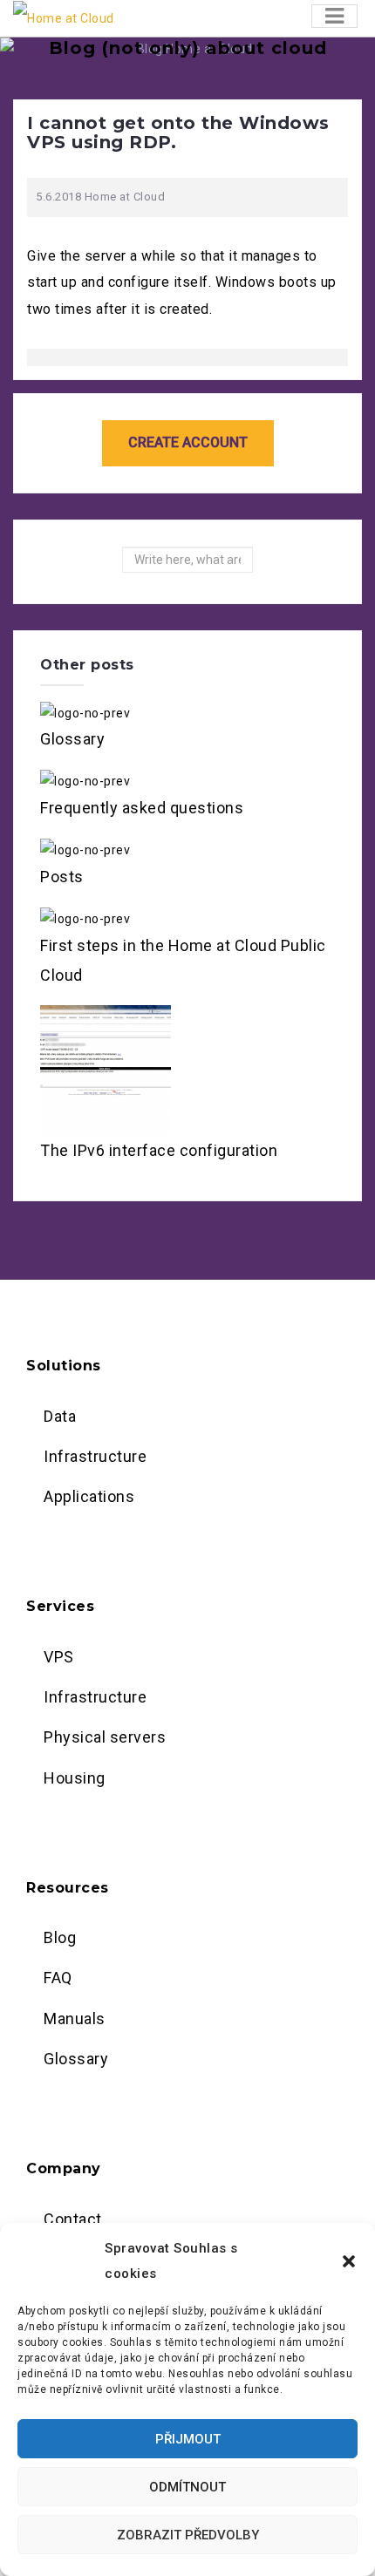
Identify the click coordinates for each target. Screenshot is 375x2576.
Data (60, 1416)
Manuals (75, 2019)
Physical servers (105, 1737)
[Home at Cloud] (64, 17)
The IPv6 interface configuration (159, 1150)
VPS (59, 1657)
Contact (73, 2219)
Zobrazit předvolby (188, 2535)
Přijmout (188, 2439)
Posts (62, 877)
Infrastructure (95, 1456)
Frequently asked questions (142, 808)
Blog (60, 1937)
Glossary (72, 739)
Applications (89, 1496)
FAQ (58, 1978)
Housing (75, 1778)
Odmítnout (187, 2487)
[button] (349, 2261)
